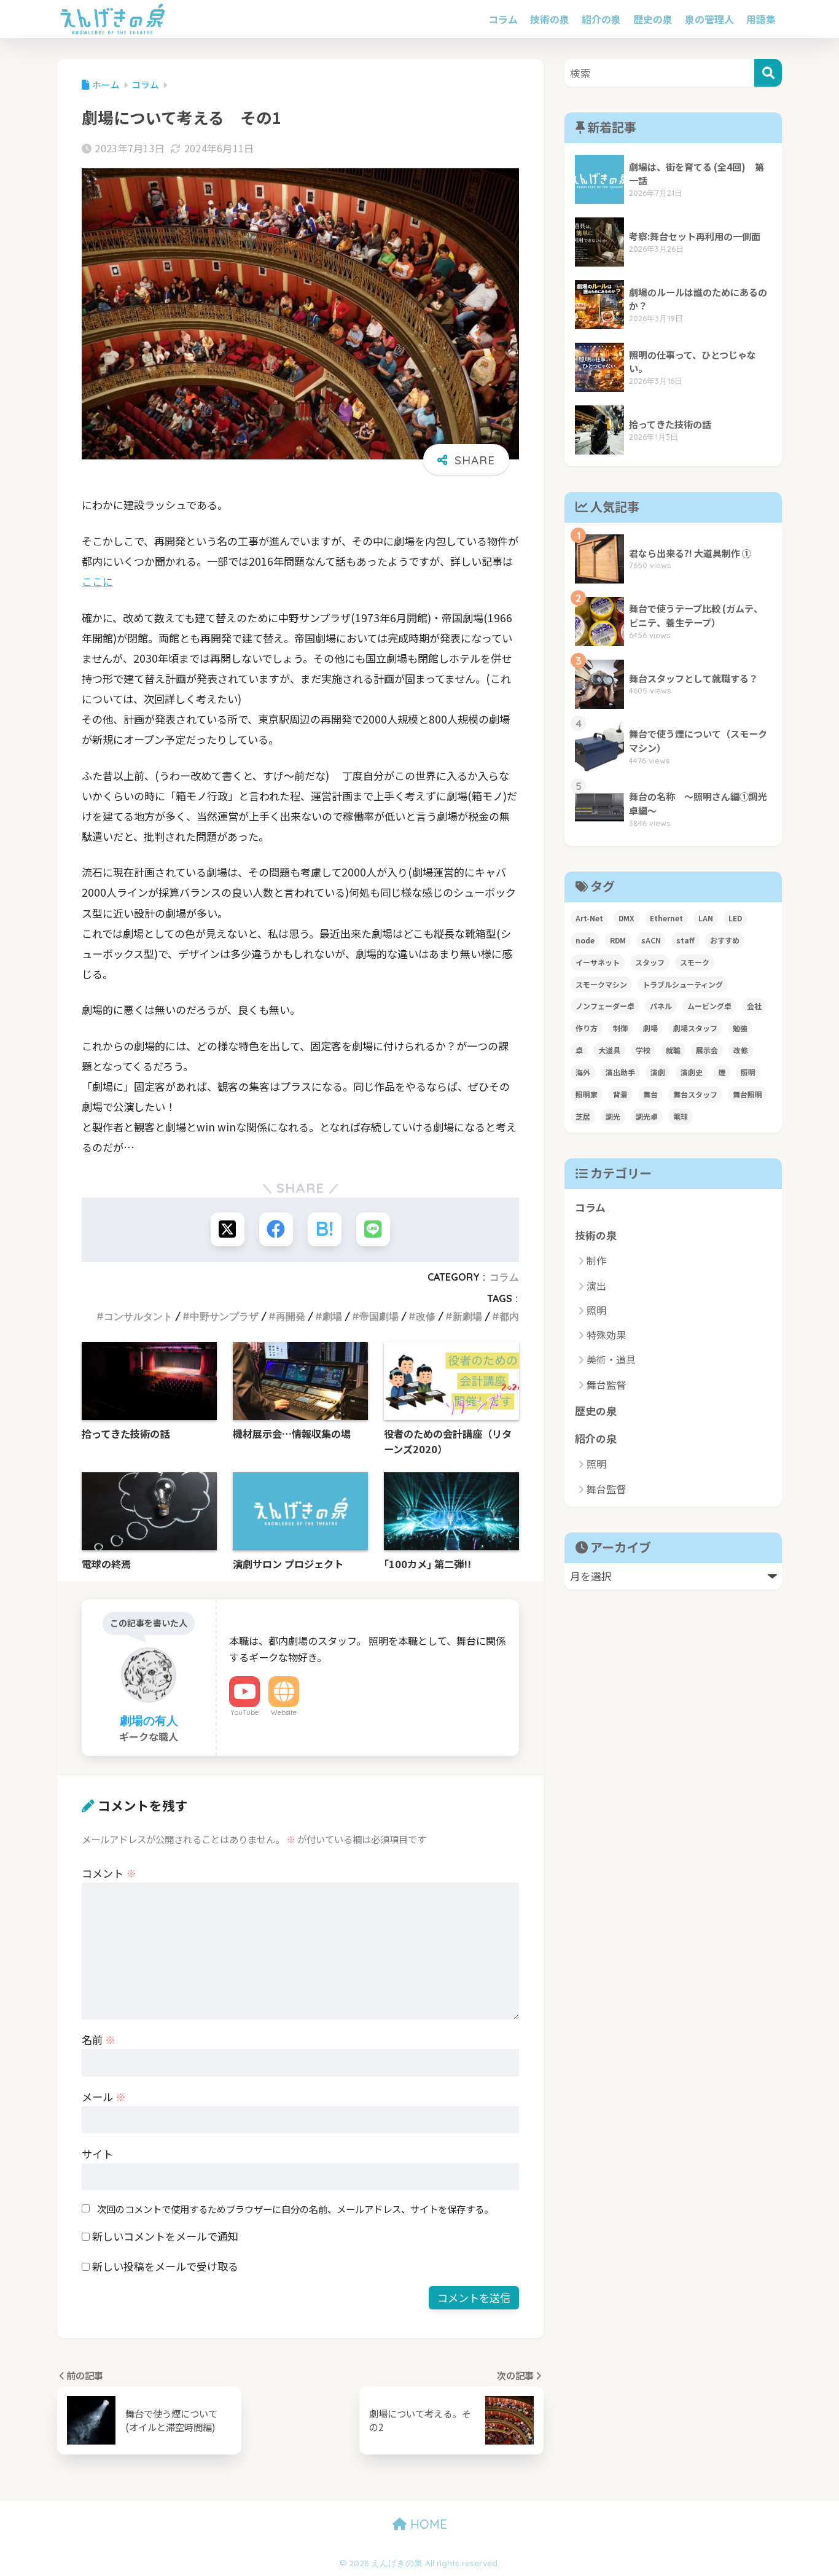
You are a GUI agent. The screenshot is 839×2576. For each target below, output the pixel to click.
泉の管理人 (709, 19)
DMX (626, 918)
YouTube (244, 1712)
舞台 (650, 1094)
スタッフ (650, 962)
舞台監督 (606, 1384)
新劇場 (467, 1316)
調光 (613, 1116)
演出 (596, 1286)
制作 (596, 1260)
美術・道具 (611, 1359)
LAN (706, 918)
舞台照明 (747, 1094)
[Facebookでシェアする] (276, 1229)
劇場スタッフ (695, 1028)
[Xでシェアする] (228, 1229)
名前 (99, 2039)
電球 (681, 1116)
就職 (673, 1050)
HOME (427, 2524)
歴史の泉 (653, 19)
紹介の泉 (601, 19)
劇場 (332, 1316)
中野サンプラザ (224, 1316)
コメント (109, 1873)
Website (284, 1712)
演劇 (658, 1072)
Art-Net (589, 918)
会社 (754, 1006)
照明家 (587, 1094)
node (585, 940)
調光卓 (647, 1116)
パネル (661, 1006)
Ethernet (666, 918)
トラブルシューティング (683, 984)
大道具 (609, 1050)
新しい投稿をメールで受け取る (165, 2266)
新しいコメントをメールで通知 (165, 2236)
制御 (620, 1028)
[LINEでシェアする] (373, 1229)
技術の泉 (550, 19)
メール (104, 2097)
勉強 (740, 1028)
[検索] (768, 73)
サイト (97, 2154)
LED (735, 918)
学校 (643, 1050)
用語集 (761, 19)
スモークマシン (601, 984)
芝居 (583, 1116)
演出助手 (620, 1072)
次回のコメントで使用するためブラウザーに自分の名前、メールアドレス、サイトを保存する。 (295, 2209)
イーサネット (598, 962)
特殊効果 (606, 1335)
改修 (426, 1316)
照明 (748, 1072)
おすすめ (725, 940)
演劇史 (692, 1072)
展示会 (707, 1050)
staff (685, 940)
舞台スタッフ (695, 1094)
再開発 (291, 1316)
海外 (583, 1072)
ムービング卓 (709, 1006)
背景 (620, 1094)
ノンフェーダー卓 (605, 1006)
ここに (97, 581)
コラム (503, 19)
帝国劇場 (379, 1316)
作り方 (587, 1028)
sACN (651, 940)
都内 (509, 1316)
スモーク (695, 962)
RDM (618, 940)
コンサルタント (138, 1316)
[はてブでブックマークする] (325, 1229)
